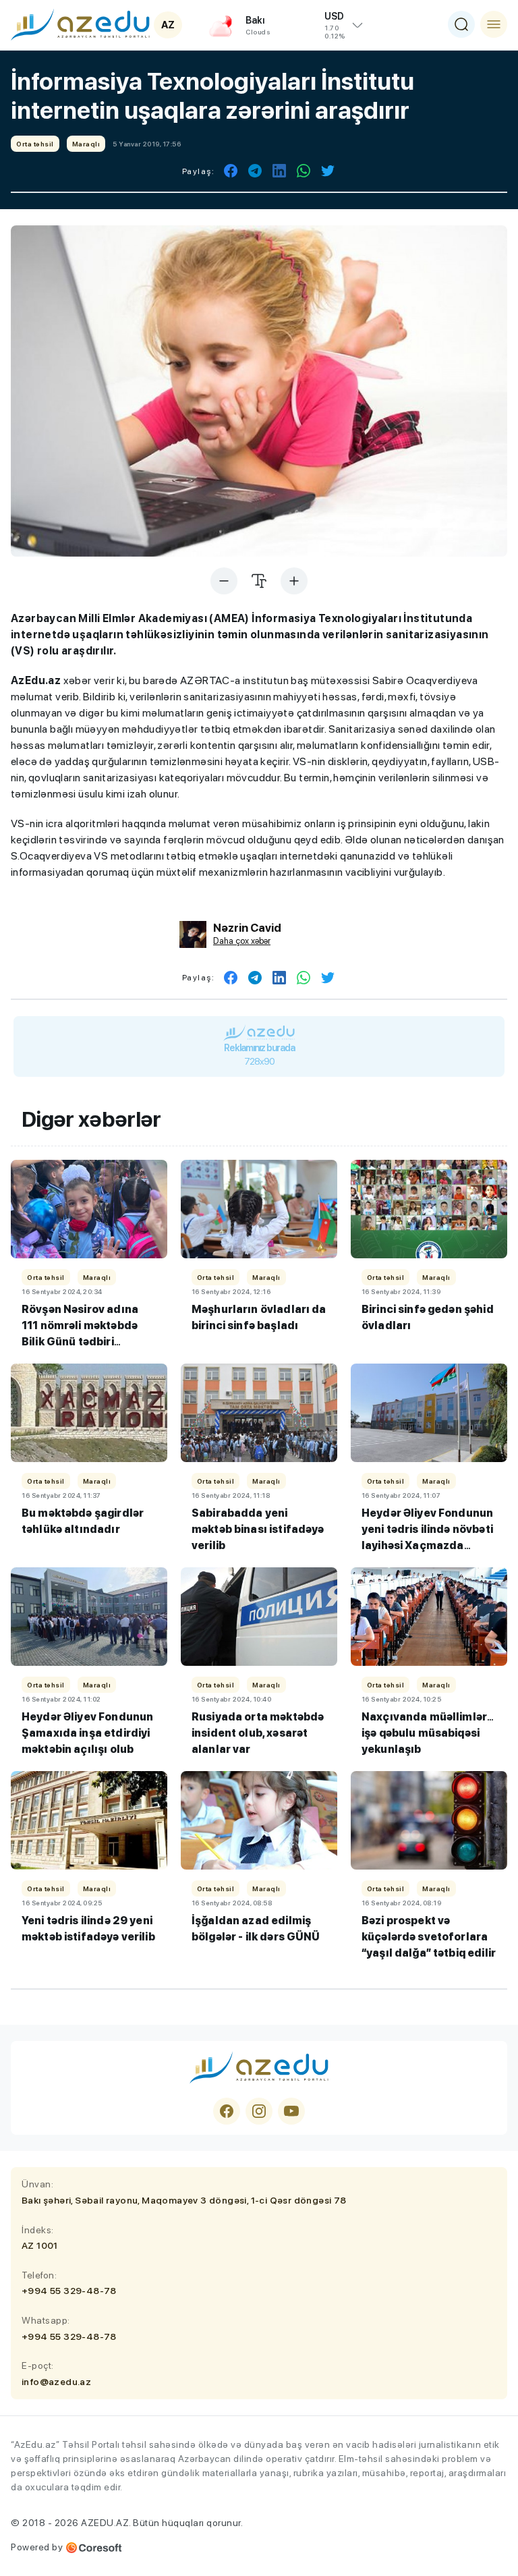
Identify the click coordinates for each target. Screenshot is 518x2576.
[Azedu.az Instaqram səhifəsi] (259, 2111)
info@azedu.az (56, 2382)
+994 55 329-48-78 (69, 2291)
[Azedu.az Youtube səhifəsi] (291, 2111)
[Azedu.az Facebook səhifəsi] (227, 2111)
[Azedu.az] (80, 24)
